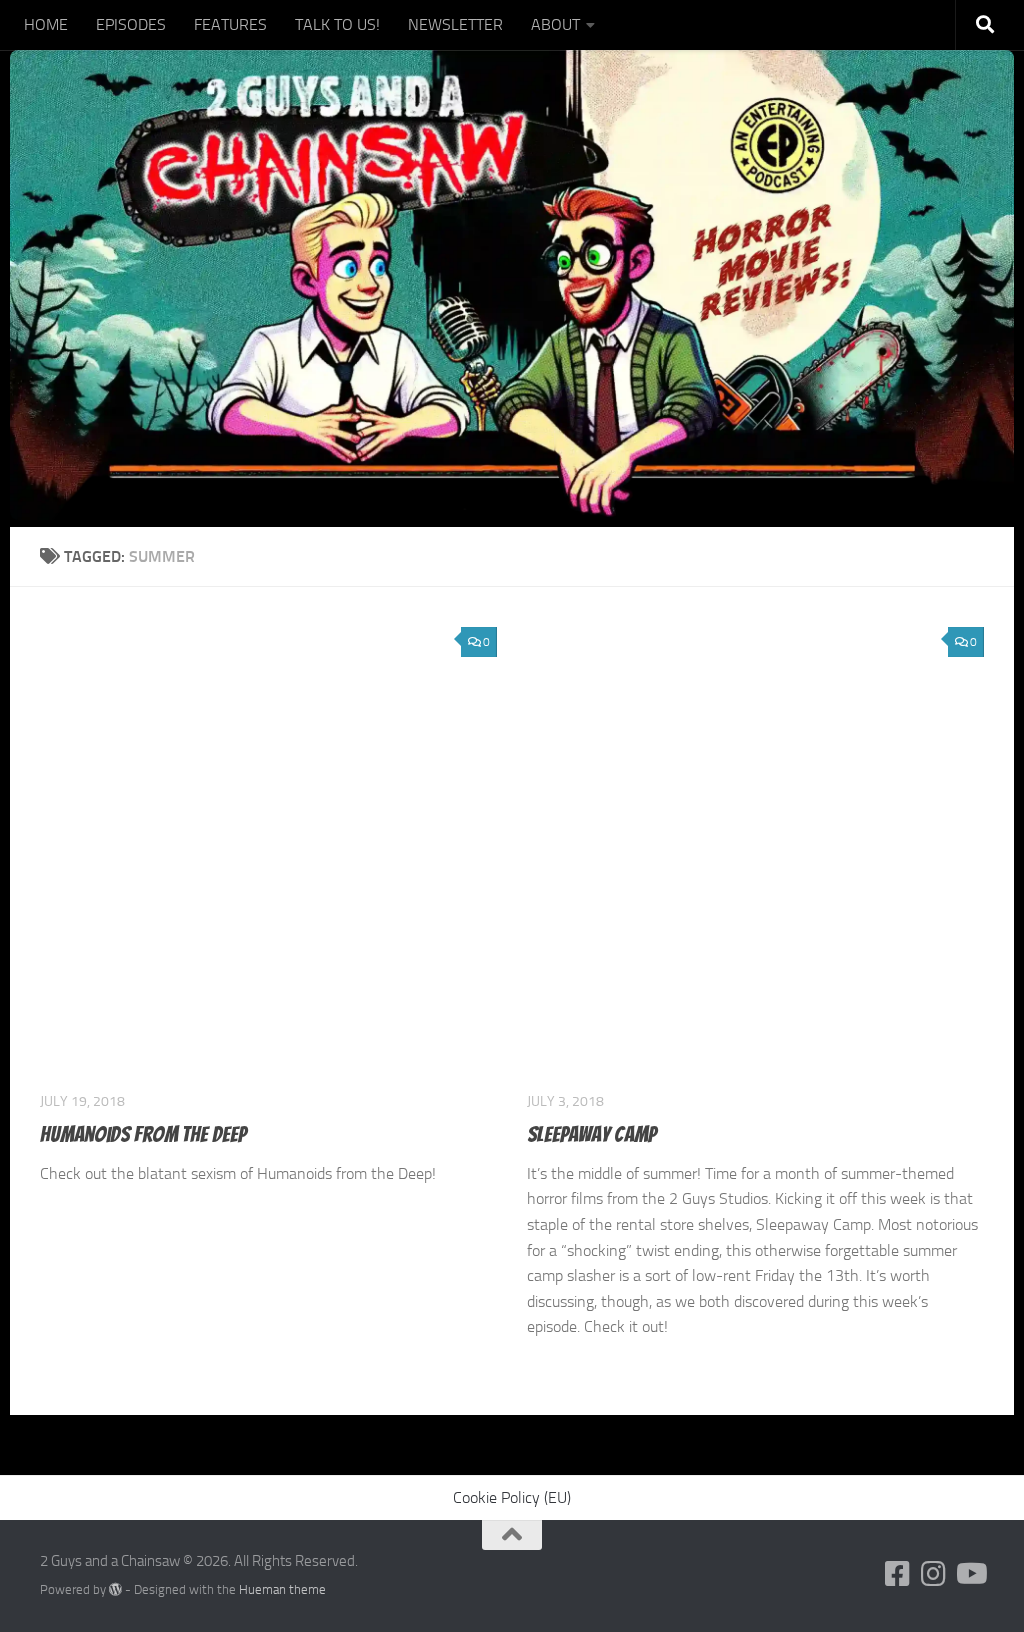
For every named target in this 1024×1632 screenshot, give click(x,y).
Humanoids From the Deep (143, 1134)
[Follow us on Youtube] (970, 1574)
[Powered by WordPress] (115, 1589)
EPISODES (131, 24)
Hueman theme (282, 1589)
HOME (46, 24)
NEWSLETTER (455, 24)
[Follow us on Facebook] (898, 1574)
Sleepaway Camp (591, 1134)
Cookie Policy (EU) (512, 1497)
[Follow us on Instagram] (934, 1574)
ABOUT (555, 24)
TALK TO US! (337, 24)
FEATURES (230, 24)
